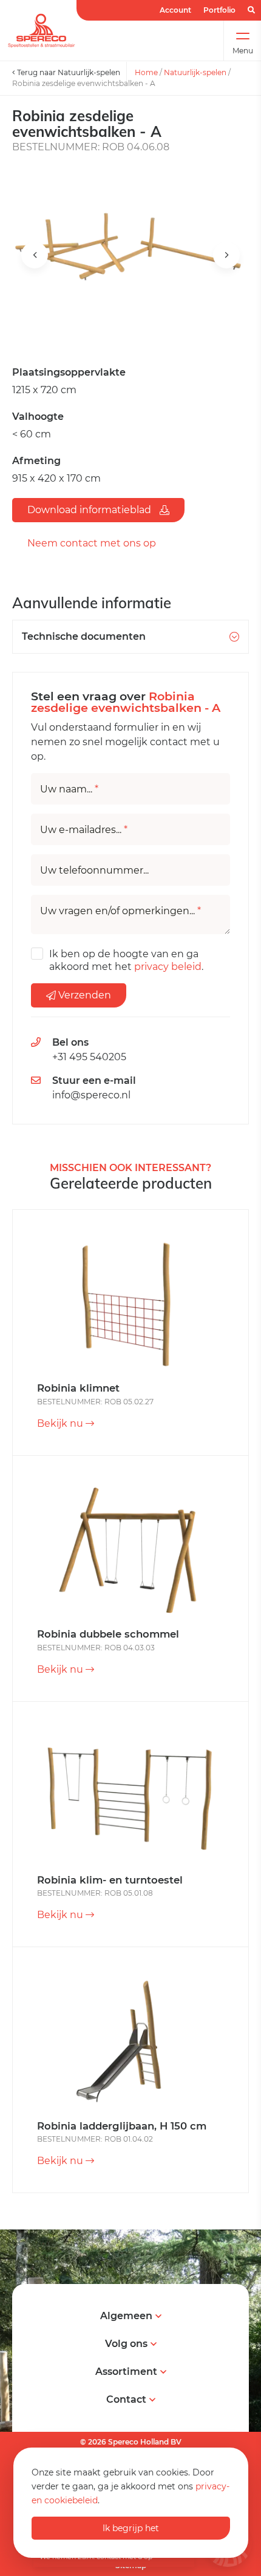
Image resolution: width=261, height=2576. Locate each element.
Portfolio (219, 10)
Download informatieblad (90, 510)
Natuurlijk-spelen (195, 72)
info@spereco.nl (91, 1095)
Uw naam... (69, 789)
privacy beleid (168, 967)
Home (146, 72)
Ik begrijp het (131, 2528)
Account (175, 10)
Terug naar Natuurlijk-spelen (68, 72)
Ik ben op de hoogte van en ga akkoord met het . (126, 960)
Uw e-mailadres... (84, 830)
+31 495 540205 (89, 1057)
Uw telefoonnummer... (94, 871)
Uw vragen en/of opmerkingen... (120, 911)
